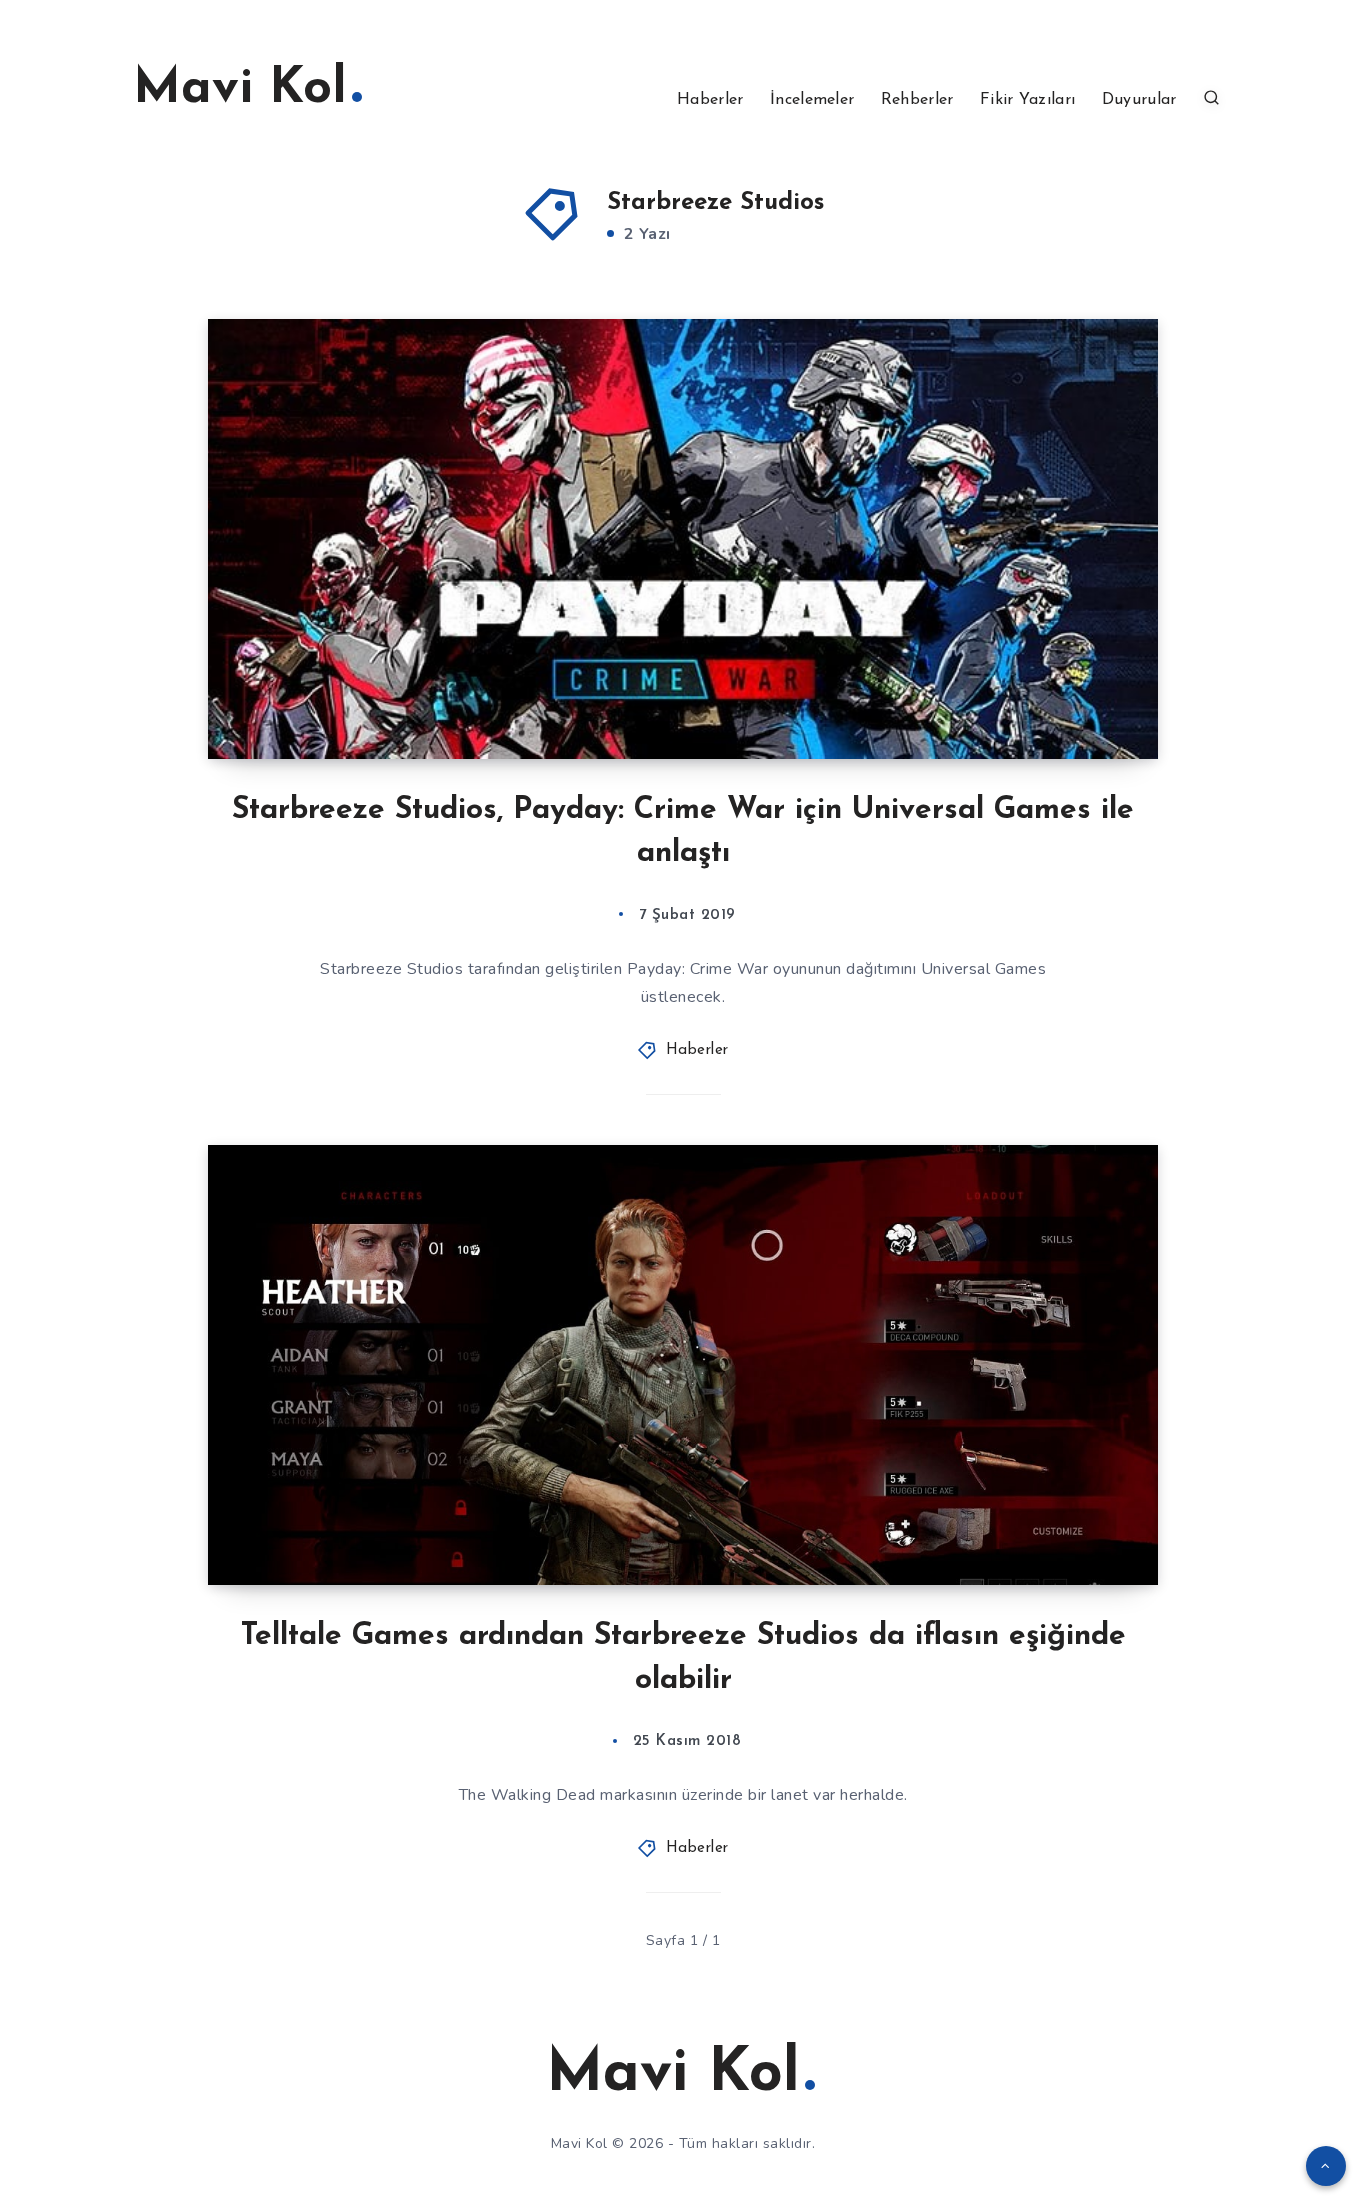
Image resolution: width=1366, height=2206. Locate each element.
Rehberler (917, 100)
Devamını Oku (1078, 699)
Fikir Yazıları (1027, 100)
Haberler (710, 100)
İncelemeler (812, 100)
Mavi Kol (240, 89)
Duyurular (1139, 100)
